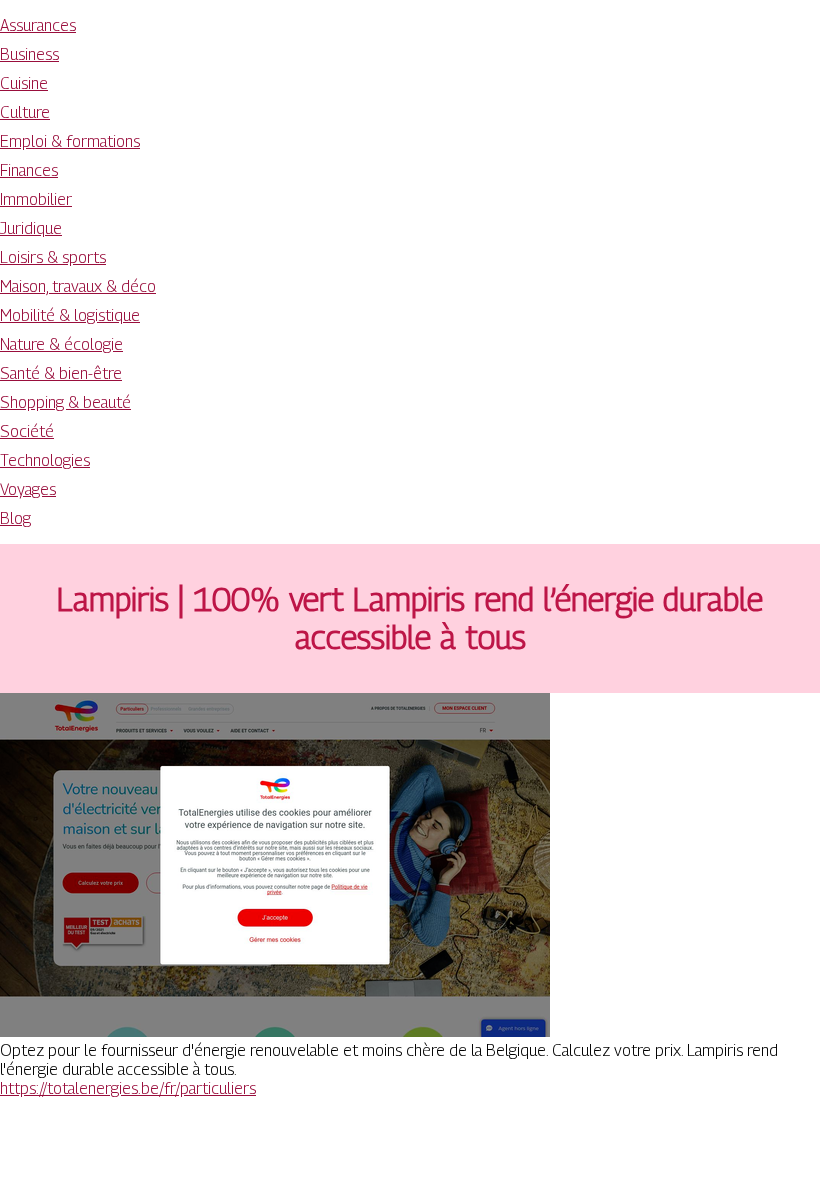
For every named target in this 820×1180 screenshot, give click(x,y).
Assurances (38, 25)
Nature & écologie (61, 344)
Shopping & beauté (65, 402)
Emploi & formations (70, 141)
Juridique (31, 228)
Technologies (45, 460)
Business (29, 54)
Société (27, 431)
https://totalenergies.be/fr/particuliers (128, 1088)
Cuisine (24, 83)
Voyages (28, 489)
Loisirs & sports (53, 257)
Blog (15, 518)
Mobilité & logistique (70, 315)
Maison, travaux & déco (78, 286)
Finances (29, 170)
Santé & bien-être (61, 373)
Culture (25, 112)
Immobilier (36, 199)
